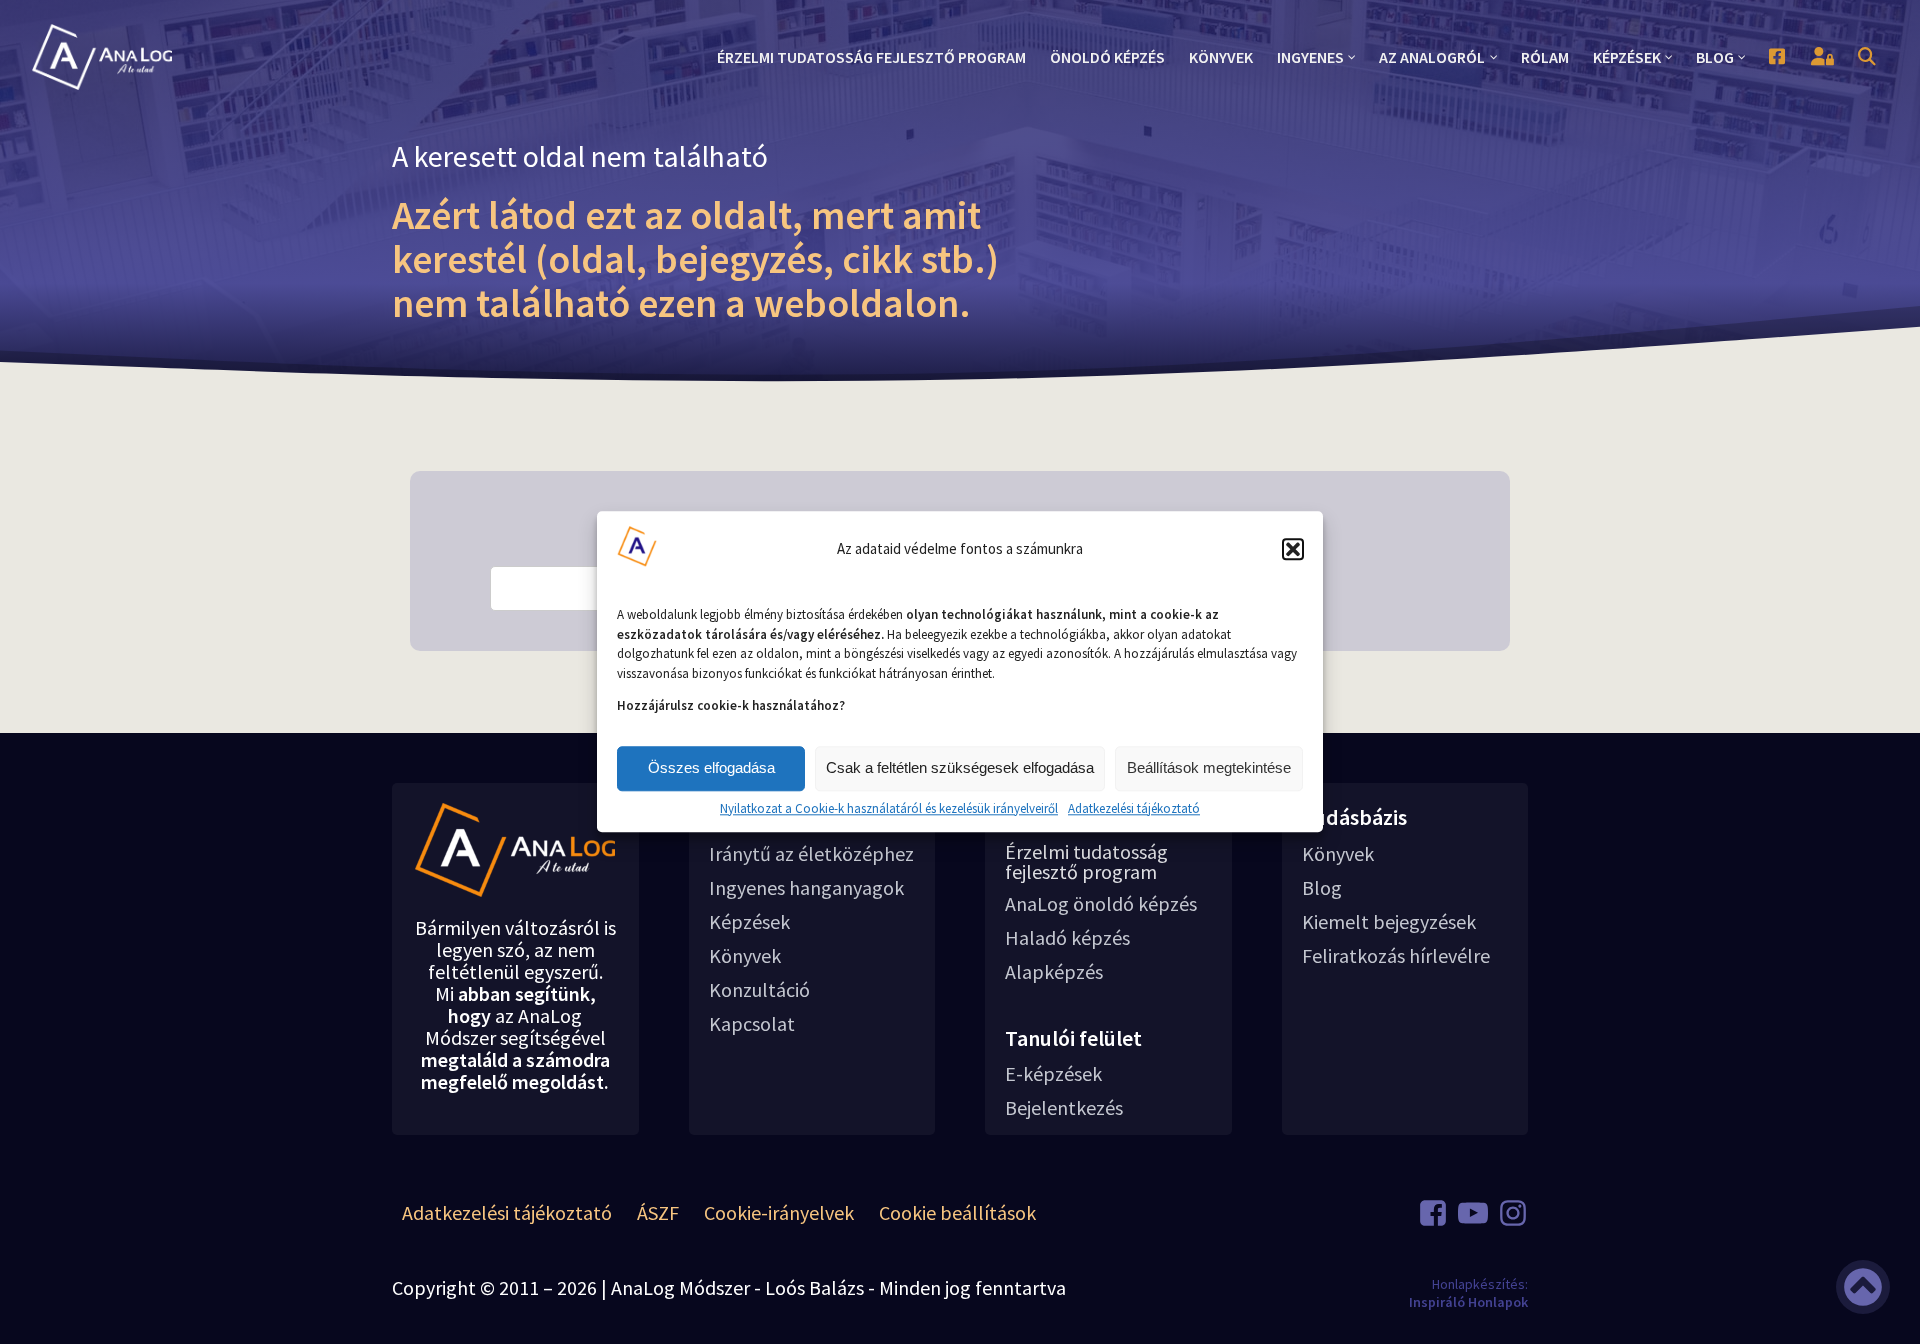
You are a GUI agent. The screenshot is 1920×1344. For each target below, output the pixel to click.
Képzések (749, 922)
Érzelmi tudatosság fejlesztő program (1086, 862)
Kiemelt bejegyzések (1389, 922)
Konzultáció (759, 990)
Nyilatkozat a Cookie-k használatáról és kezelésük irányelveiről (889, 809)
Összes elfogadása (711, 767)
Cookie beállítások (957, 1212)
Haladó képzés (1067, 938)
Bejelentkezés (1064, 1108)
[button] (1293, 549)
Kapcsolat (752, 1024)
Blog (1322, 888)
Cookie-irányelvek (779, 1212)
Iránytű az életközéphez (811, 854)
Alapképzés (1054, 972)
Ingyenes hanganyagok (806, 888)
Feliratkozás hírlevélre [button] (1396, 956)
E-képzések (1053, 1074)
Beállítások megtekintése (1209, 767)
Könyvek (745, 956)
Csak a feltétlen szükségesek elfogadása (960, 767)
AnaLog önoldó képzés (1101, 904)
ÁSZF (658, 1212)
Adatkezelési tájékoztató (1134, 809)
